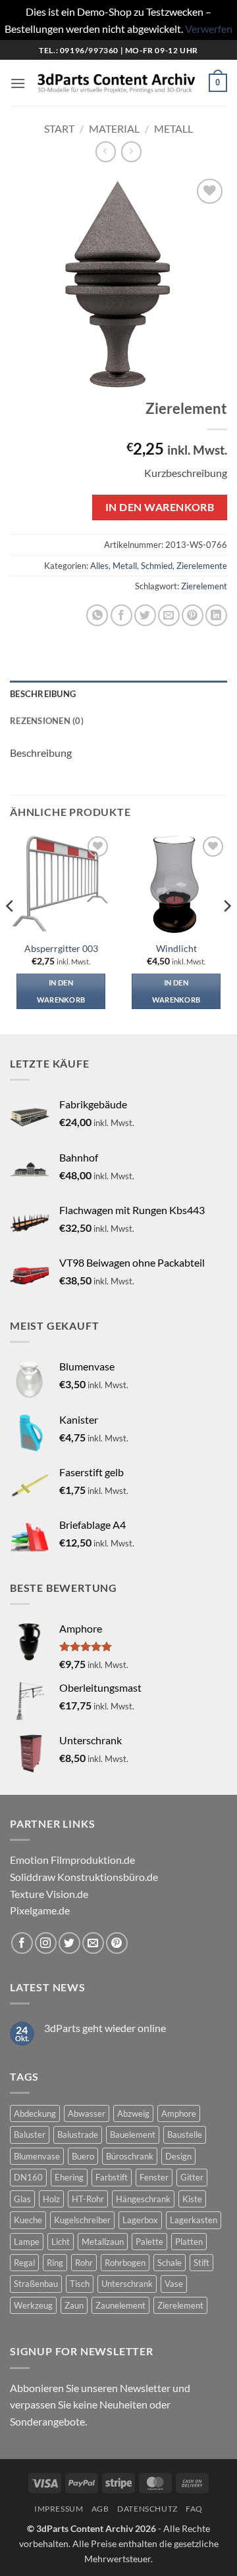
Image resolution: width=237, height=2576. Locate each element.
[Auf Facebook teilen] (121, 615)
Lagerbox (140, 2220)
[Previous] (11, 933)
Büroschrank (130, 2156)
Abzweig (133, 2113)
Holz (51, 2199)
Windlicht (176, 949)
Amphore (179, 2113)
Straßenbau (36, 2284)
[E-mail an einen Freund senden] (169, 615)
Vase (174, 2284)
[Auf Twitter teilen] (145, 615)
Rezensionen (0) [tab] (47, 721)
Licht (61, 2242)
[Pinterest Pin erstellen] (193, 615)
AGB (100, 2509)
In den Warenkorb (160, 507)
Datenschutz (147, 2509)
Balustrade (78, 2135)
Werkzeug (33, 2305)
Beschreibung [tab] (43, 694)
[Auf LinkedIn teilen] (216, 615)
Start (59, 128)
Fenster (154, 2177)
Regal (24, 2263)
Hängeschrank (143, 2199)
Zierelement (204, 586)
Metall (173, 128)
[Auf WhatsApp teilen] (97, 615)
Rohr (84, 2263)
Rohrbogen (125, 2263)
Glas (22, 2199)
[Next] (226, 933)
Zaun (74, 2305)
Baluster (30, 2135)
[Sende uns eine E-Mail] (93, 1943)
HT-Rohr (88, 2199)
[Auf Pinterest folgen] (117, 1943)
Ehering (69, 2177)
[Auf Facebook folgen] (22, 1943)
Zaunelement (120, 2305)
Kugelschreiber (82, 2220)
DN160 (28, 2177)
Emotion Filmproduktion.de (72, 1860)
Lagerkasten (194, 2220)
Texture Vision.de (49, 1894)
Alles (99, 566)
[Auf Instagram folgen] (46, 1943)
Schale (170, 2263)
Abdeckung (35, 2113)
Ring (55, 2263)
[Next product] (106, 151)
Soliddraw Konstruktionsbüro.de (84, 1877)
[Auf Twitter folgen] (69, 1943)
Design (178, 2156)
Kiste (192, 2199)
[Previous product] (131, 151)
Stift (201, 2263)
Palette (149, 2242)
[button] (18, 83)
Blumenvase (37, 2156)
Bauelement (133, 2135)
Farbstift (112, 2177)
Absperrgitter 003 (61, 949)
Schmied (157, 566)
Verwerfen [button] (209, 29)
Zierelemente (202, 566)
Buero (83, 2156)
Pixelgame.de (40, 1910)
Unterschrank (127, 2284)
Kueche (28, 2220)
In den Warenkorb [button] (61, 991)
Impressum (59, 2509)
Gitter (192, 2177)
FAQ (194, 2509)
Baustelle (185, 2135)
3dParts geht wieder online (105, 2028)
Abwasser (87, 2113)
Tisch (80, 2284)
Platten (189, 2242)
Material (114, 128)
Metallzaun (103, 2242)
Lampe (27, 2242)
